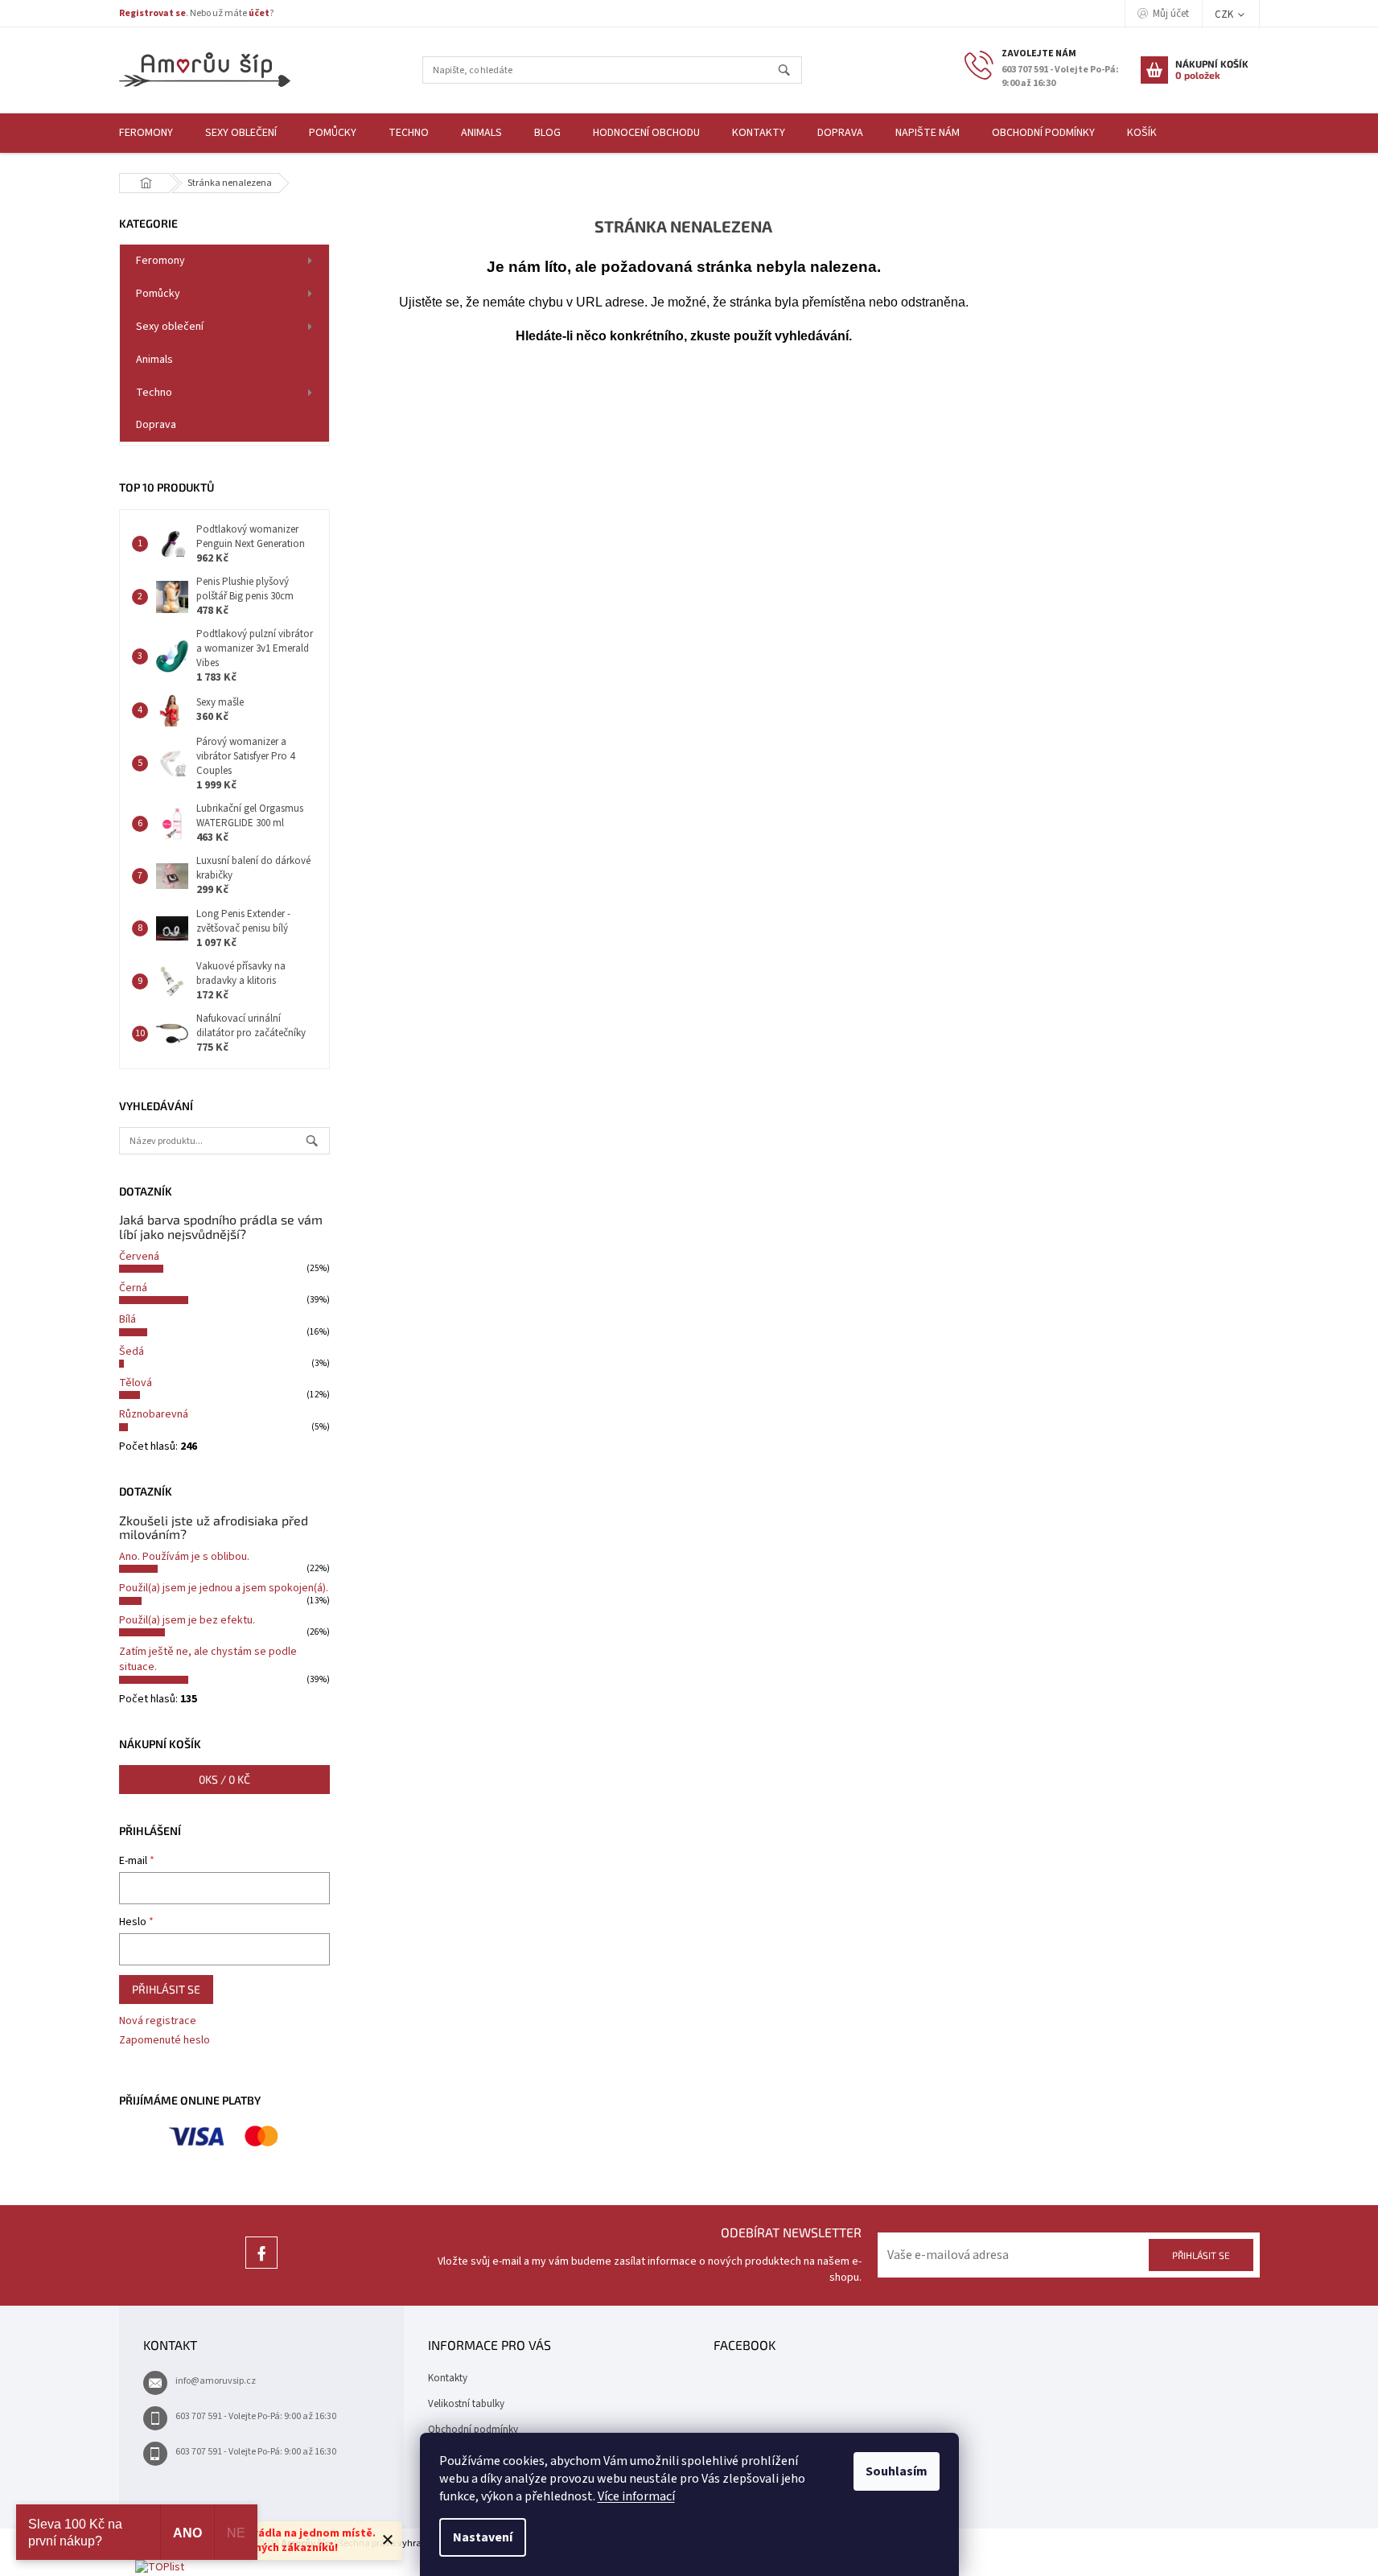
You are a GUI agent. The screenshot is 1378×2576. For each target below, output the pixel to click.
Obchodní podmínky (473, 2430)
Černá (133, 1288)
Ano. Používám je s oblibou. (184, 1557)
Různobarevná (154, 1414)
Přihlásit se (166, 1989)
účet (259, 13)
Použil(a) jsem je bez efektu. (187, 1620)
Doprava (156, 425)
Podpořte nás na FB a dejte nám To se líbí (261, 2268)
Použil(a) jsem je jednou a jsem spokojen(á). (224, 1588)
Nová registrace (158, 2021)
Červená (139, 1257)
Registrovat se (152, 13)
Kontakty (448, 2378)
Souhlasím (897, 2471)
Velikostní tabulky (466, 2404)
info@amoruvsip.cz (216, 2381)
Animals (154, 360)
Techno (154, 393)
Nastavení (483, 2537)
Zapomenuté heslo (165, 2041)
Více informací (636, 2496)
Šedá (132, 1352)
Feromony (160, 261)
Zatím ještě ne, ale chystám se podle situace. (208, 1659)
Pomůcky (158, 294)
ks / (224, 1779)
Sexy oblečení (170, 327)
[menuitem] (146, 133)
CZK (1225, 14)
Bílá (128, 1319)
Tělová (136, 1383)
